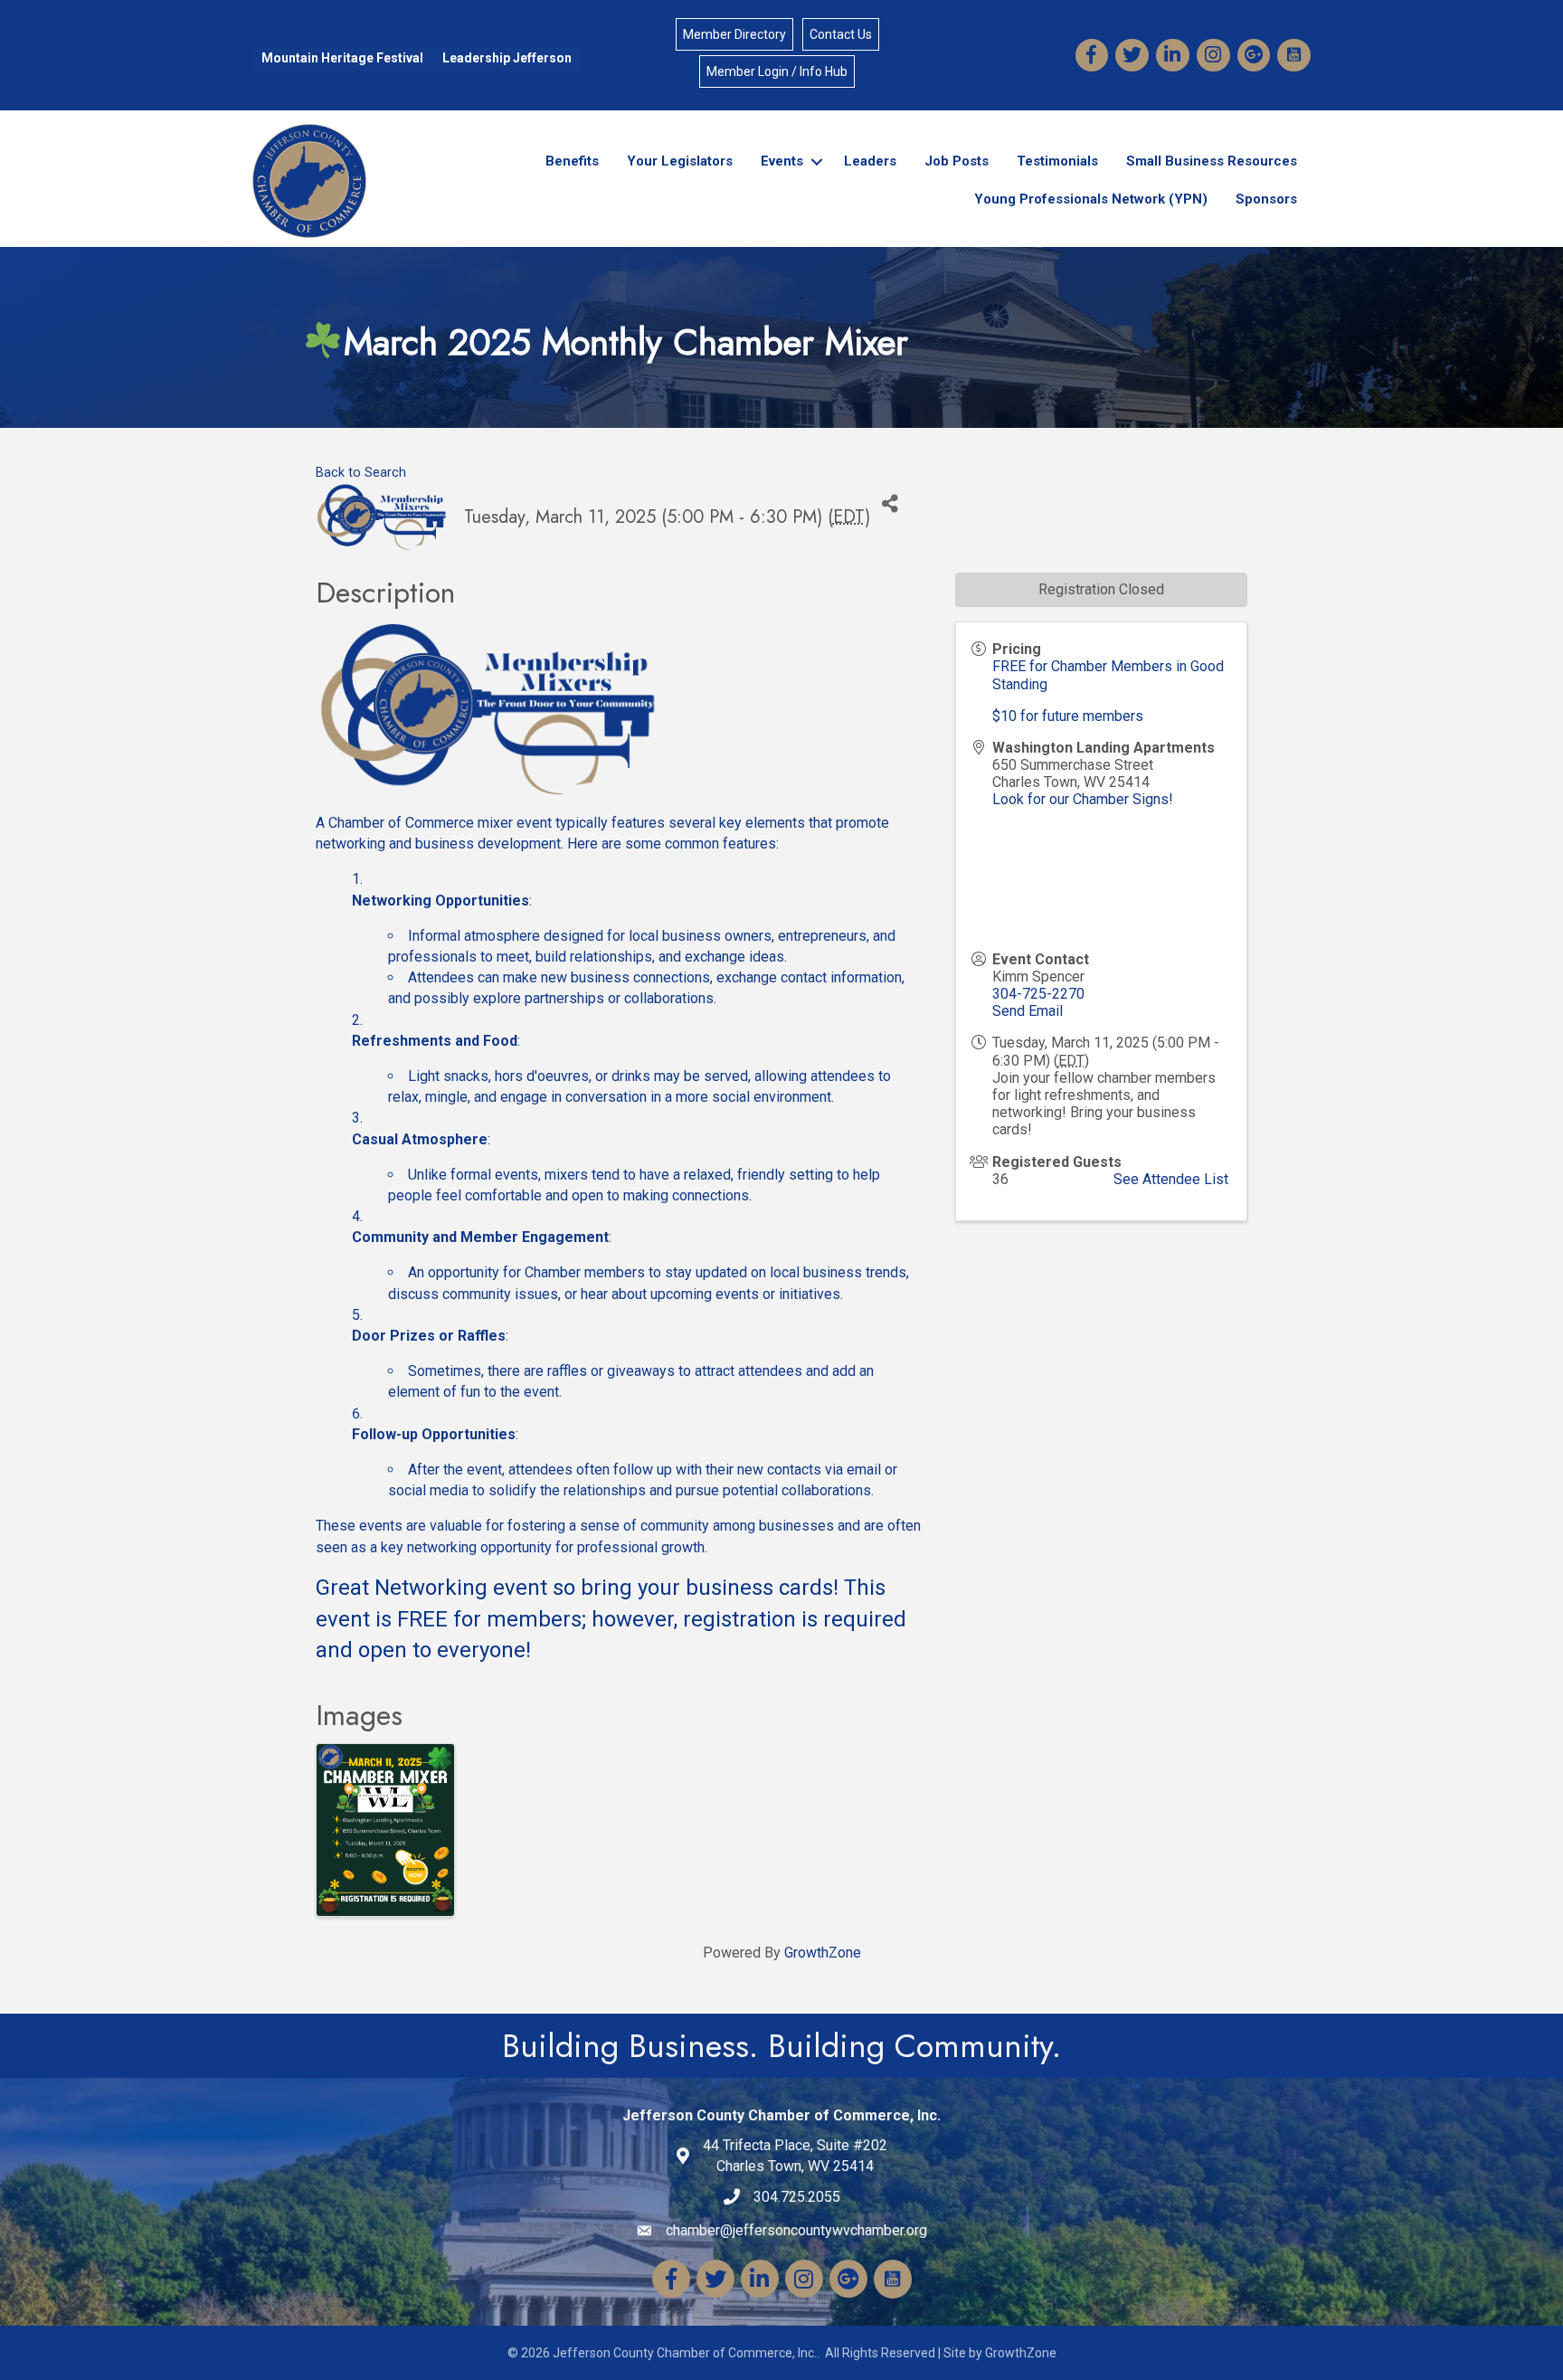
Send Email (1028, 1011)
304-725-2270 (1038, 994)
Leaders (870, 161)
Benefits (572, 161)
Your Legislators (680, 161)
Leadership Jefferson (507, 58)
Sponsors (1266, 199)
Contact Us (841, 34)
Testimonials (1057, 161)
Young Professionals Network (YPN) (1091, 199)
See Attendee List (1171, 1179)
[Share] (890, 503)
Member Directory (734, 34)
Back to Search (361, 473)
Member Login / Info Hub (777, 71)
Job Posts (957, 161)
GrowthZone (823, 1953)
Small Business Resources (1212, 161)
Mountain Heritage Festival (342, 58)
